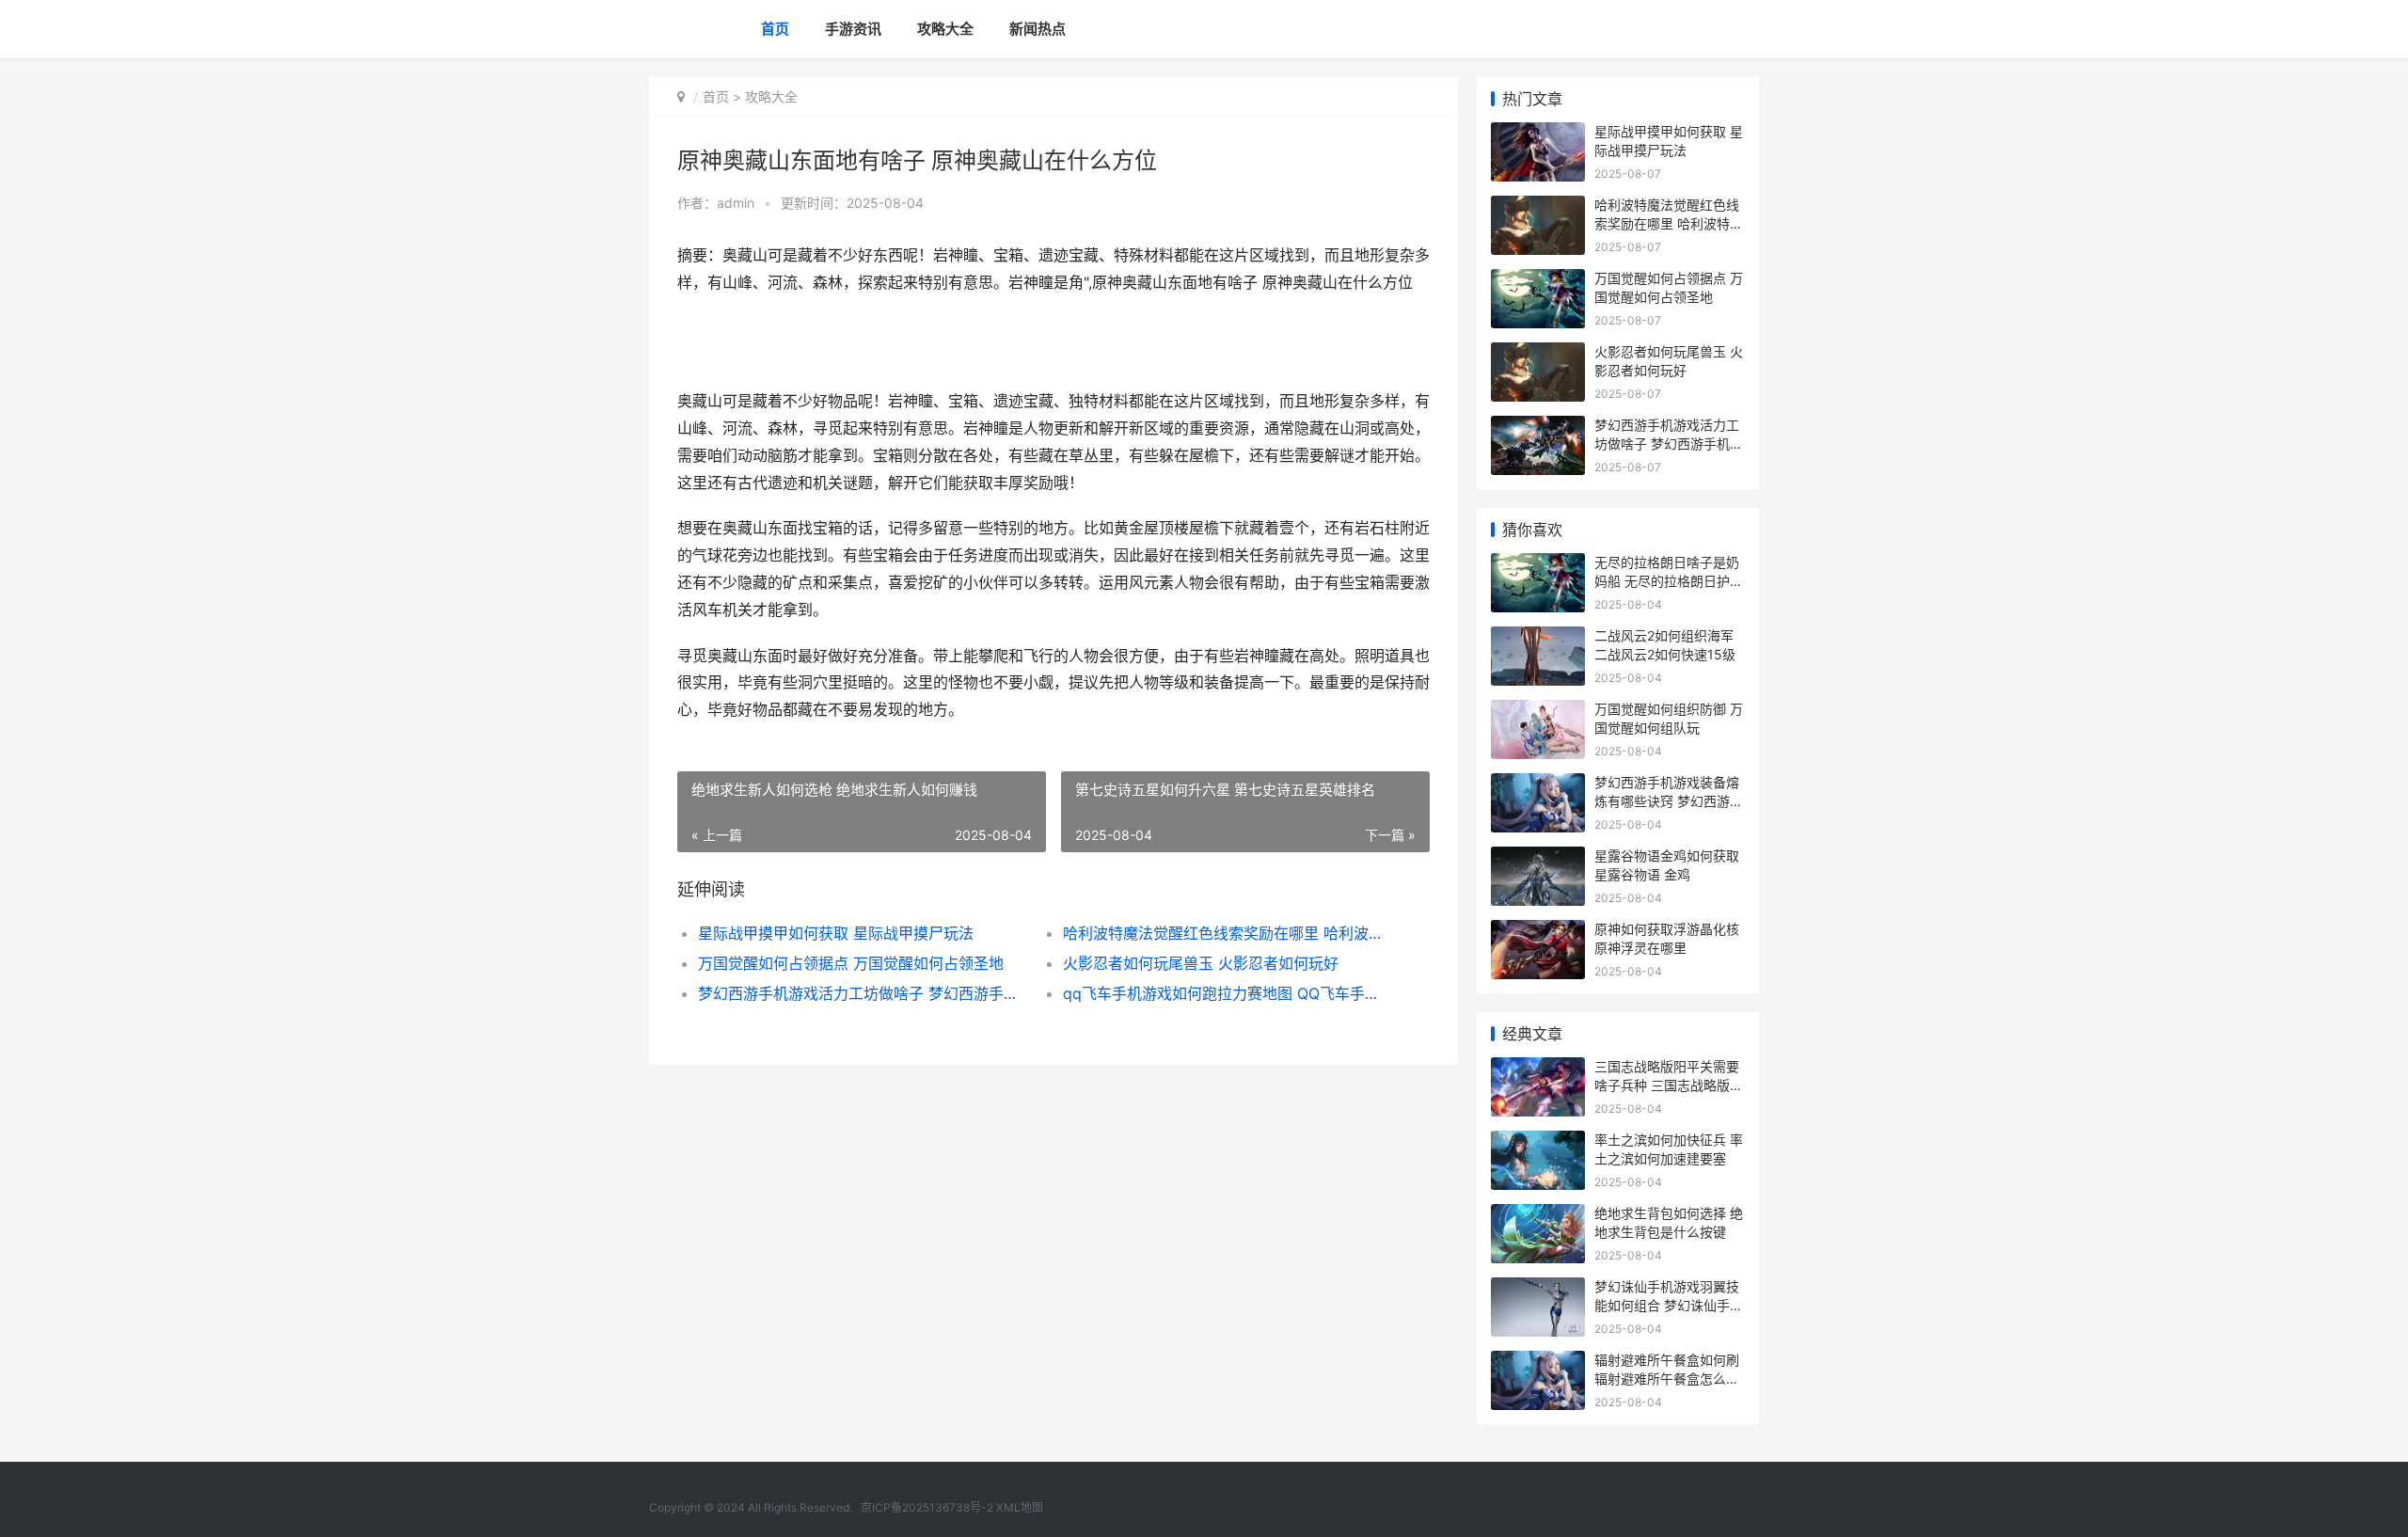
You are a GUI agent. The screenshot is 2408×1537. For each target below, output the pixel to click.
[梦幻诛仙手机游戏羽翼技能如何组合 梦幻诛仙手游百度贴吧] (1538, 1289)
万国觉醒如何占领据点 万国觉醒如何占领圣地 (851, 963)
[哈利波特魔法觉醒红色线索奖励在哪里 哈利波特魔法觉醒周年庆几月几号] (1538, 207)
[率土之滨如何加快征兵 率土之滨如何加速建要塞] (1538, 1142)
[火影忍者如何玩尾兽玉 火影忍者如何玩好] (1538, 354)
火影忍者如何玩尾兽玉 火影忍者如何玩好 (1201, 963)
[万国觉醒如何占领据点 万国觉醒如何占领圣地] (1538, 281)
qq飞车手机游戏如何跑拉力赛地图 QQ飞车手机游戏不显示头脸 (1227, 993)
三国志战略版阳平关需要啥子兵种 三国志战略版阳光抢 (1669, 1085)
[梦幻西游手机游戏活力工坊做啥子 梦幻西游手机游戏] (1538, 428)
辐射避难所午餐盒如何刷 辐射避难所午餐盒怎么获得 (1667, 1378)
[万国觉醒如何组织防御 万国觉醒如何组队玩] (1538, 712)
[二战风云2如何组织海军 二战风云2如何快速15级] (1538, 638)
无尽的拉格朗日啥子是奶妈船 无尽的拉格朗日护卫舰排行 (1669, 580)
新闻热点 (1038, 29)
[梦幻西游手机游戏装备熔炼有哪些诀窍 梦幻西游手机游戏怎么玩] (1538, 785)
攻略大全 (945, 29)
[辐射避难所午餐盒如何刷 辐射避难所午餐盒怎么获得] (1538, 1363)
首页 (775, 29)
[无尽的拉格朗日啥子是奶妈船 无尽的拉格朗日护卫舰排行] (1538, 565)
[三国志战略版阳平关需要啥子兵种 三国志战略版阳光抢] (1538, 1069)
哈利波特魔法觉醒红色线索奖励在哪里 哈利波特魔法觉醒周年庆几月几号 (1227, 933)
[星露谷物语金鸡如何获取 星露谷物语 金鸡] (1538, 858)
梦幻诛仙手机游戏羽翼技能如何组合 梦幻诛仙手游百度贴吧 (1669, 1305)
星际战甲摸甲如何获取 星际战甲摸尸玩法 (836, 933)
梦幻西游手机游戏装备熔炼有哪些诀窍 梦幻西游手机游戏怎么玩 (1669, 800)
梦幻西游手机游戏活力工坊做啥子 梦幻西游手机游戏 (862, 993)
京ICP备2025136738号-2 (927, 1507)
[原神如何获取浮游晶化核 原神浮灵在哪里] (1538, 932)
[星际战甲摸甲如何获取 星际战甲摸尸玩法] (1538, 134)
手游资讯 (853, 29)
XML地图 (1020, 1507)
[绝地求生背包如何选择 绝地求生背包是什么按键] (1538, 1216)
